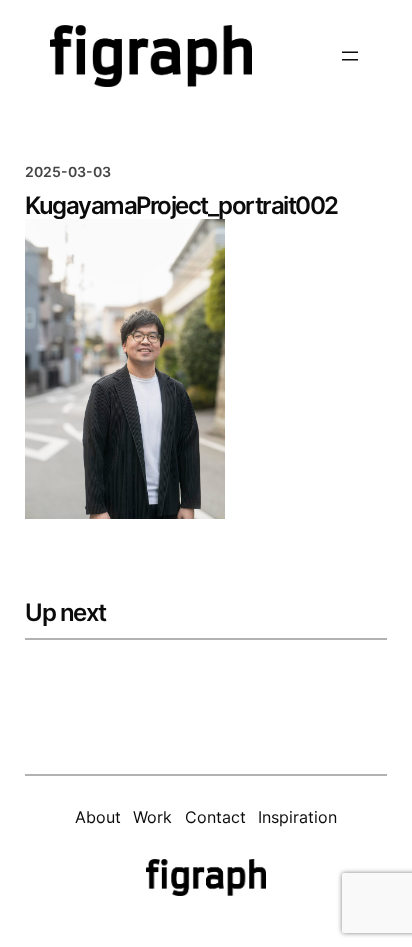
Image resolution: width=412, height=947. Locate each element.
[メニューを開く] (350, 56)
